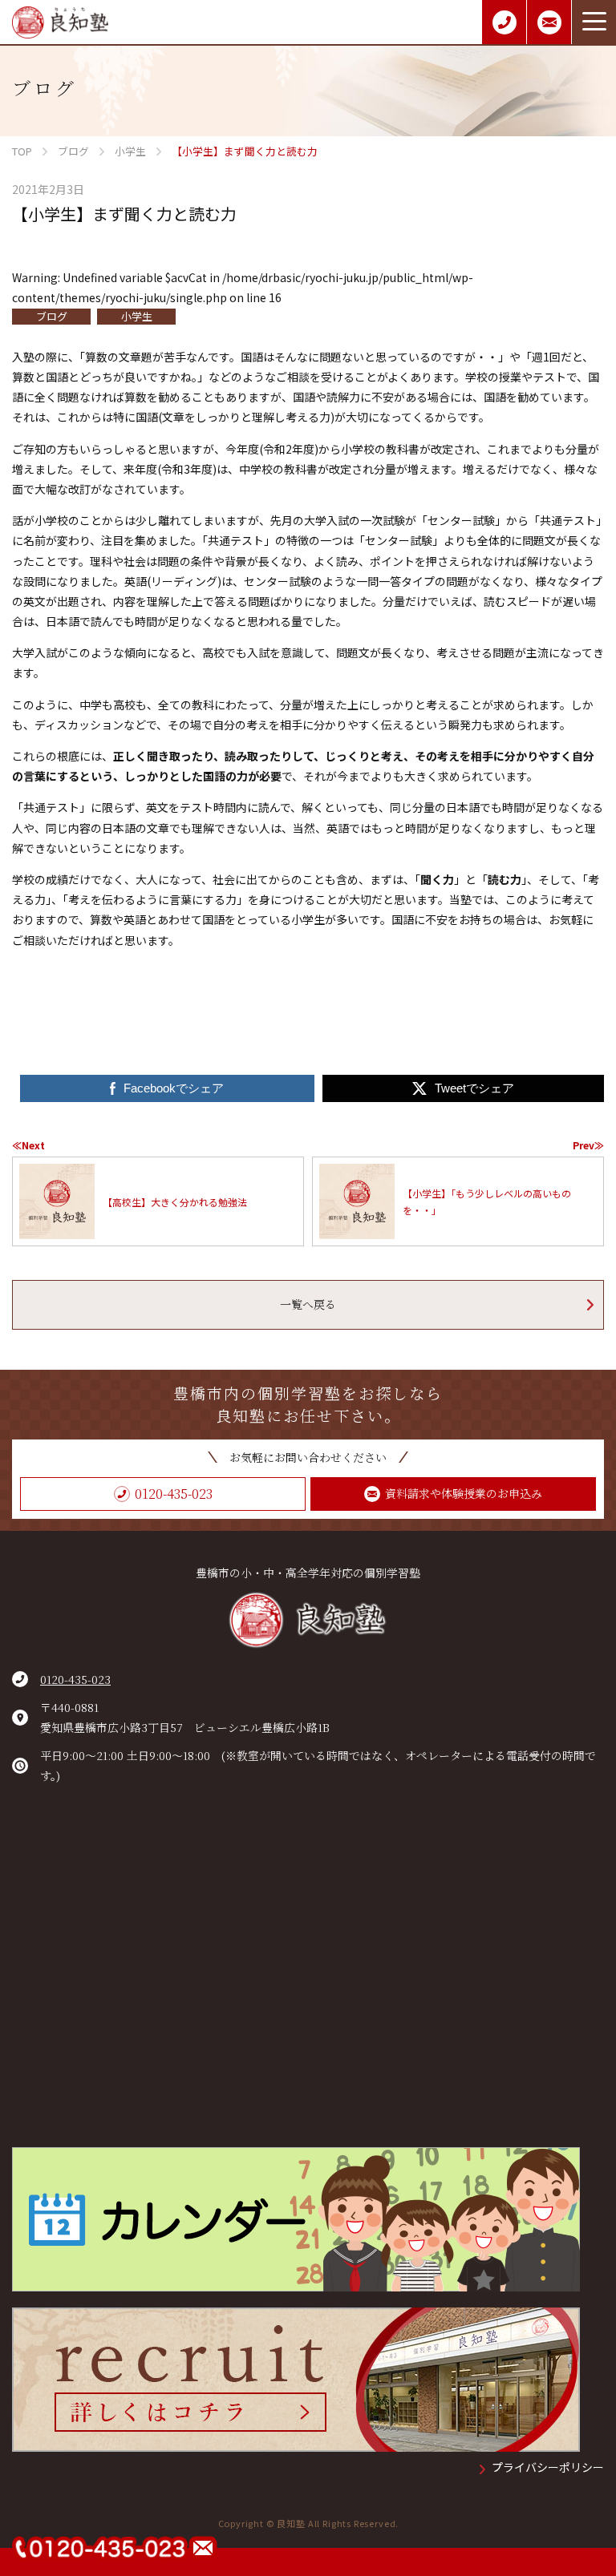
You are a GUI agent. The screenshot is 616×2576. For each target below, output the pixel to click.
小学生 (137, 316)
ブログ (52, 316)
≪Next (28, 1145)
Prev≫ (588, 1145)
